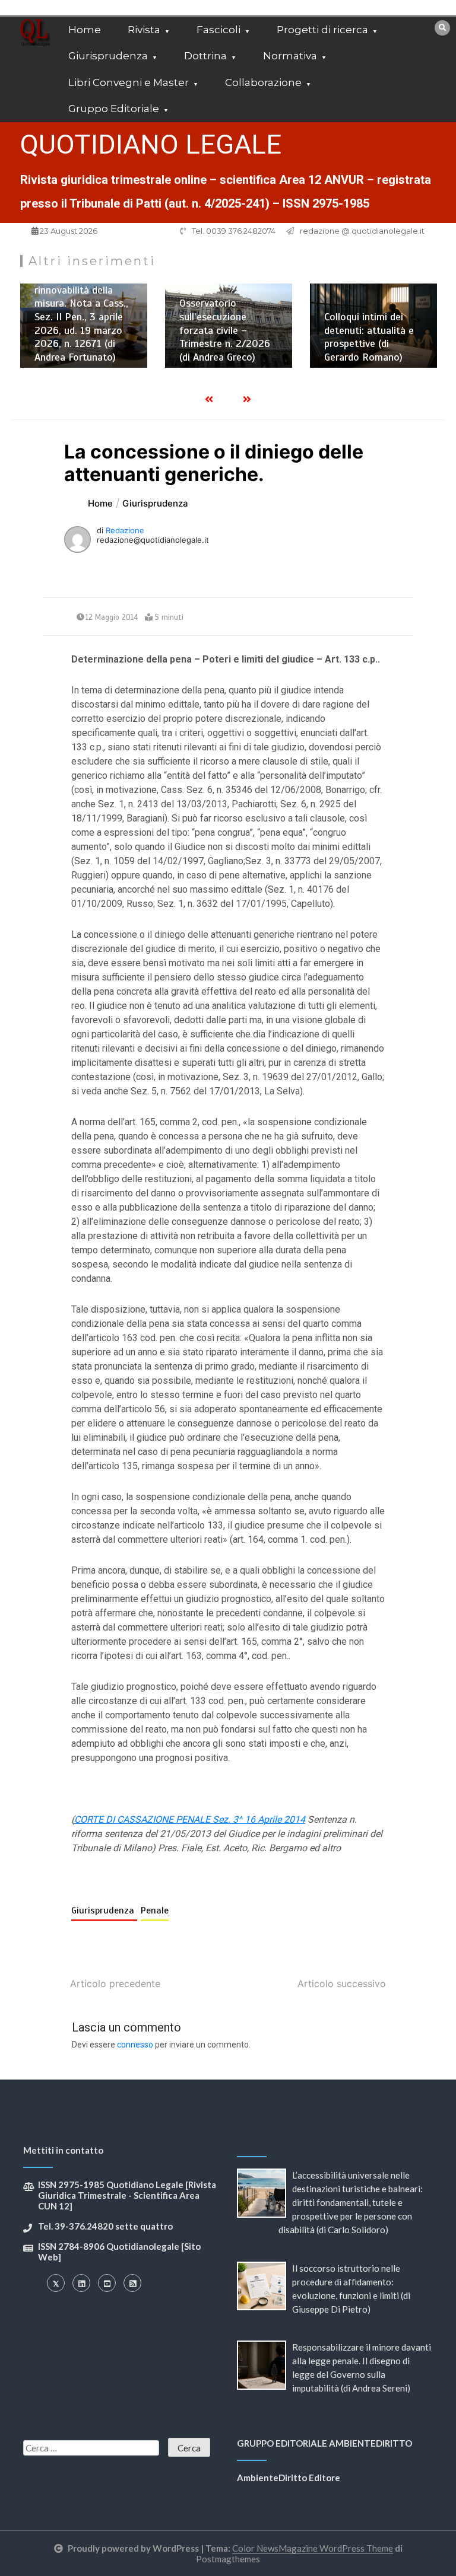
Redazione (125, 530)
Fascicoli (218, 30)
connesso (135, 2045)
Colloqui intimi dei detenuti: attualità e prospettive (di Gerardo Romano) (228, 337)
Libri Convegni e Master (129, 82)
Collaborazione (263, 82)
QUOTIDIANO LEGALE (151, 144)
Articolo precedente (115, 1983)
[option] (88, 326)
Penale (155, 1910)
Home (85, 30)
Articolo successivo (342, 1983)
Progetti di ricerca (322, 30)
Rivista (144, 30)
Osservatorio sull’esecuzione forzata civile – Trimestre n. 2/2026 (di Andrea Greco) (84, 330)
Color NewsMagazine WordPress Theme (313, 2548)
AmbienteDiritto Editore (289, 2478)
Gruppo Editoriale (114, 109)
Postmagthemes (228, 2559)
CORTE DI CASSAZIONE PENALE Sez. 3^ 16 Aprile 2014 (190, 1819)
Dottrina (205, 56)
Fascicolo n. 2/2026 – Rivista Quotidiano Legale (377, 358)
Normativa (290, 56)
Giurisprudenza (108, 56)
